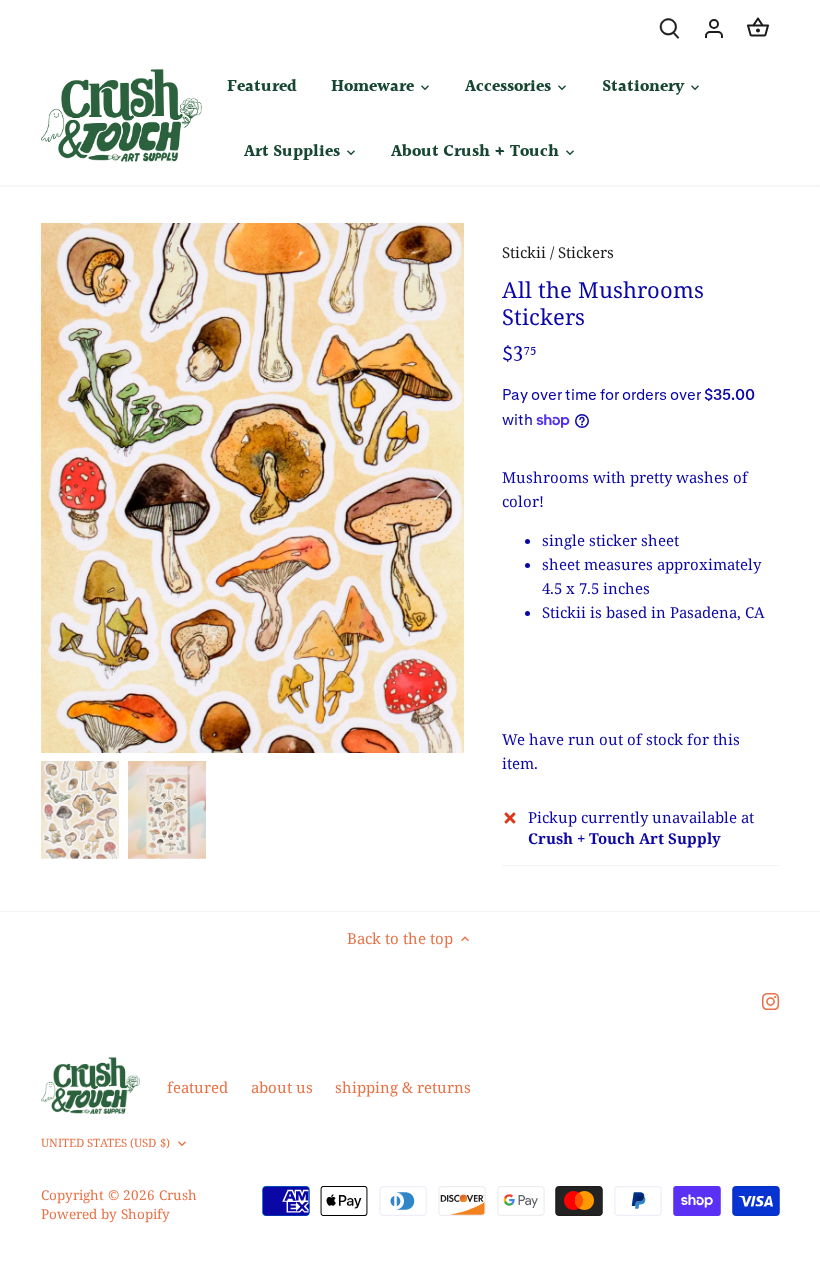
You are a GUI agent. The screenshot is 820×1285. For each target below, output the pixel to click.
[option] (253, 487)
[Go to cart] (758, 27)
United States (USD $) (105, 1143)
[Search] (670, 27)
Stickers (586, 252)
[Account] (714, 27)
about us (282, 1087)
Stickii (524, 252)
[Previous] (91, 488)
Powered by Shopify (105, 1214)
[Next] (414, 488)
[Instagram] (770, 1000)
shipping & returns (403, 1087)
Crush (178, 1195)
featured (197, 1087)
